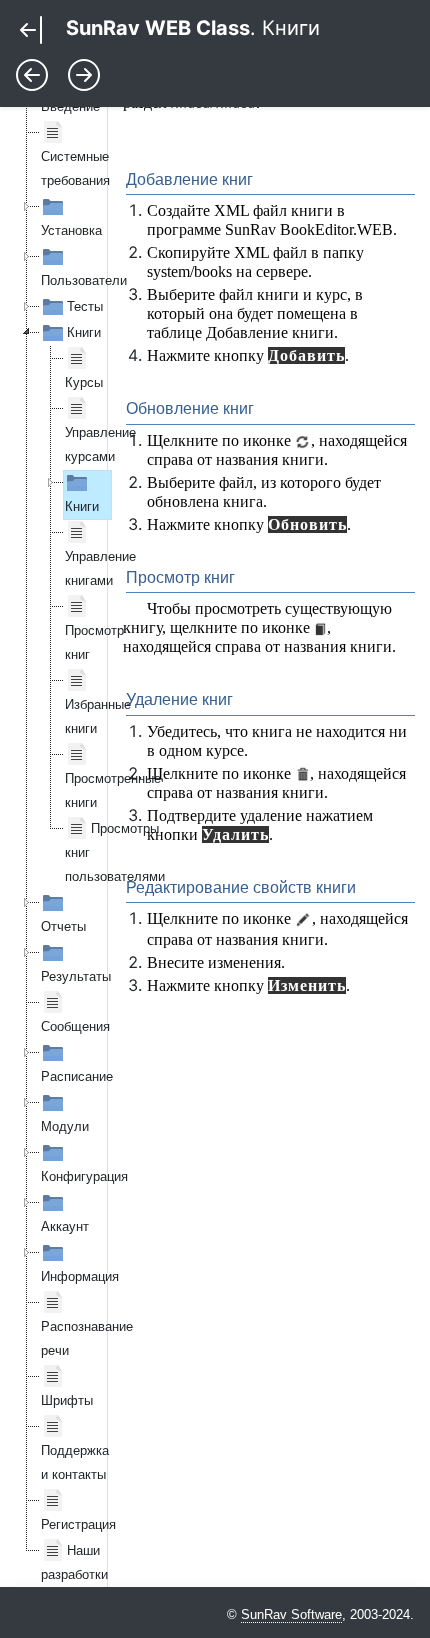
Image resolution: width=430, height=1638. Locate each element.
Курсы (84, 382)
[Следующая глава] (84, 73)
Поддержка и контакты (75, 1462)
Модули (65, 1126)
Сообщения (75, 1026)
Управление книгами (100, 568)
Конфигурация (84, 1176)
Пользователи (84, 280)
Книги (84, 332)
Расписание (77, 1076)
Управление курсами (100, 444)
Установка (71, 230)
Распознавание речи (87, 1338)
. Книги (193, 28)
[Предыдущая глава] (34, 73)
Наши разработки (74, 1562)
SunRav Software (291, 1614)
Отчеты (63, 926)
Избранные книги (98, 716)
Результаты (76, 976)
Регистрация (78, 1524)
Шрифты (67, 1400)
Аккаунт (65, 1226)
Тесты (85, 306)
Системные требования (75, 168)
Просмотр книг (94, 642)
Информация (80, 1276)
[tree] (51, 829)
